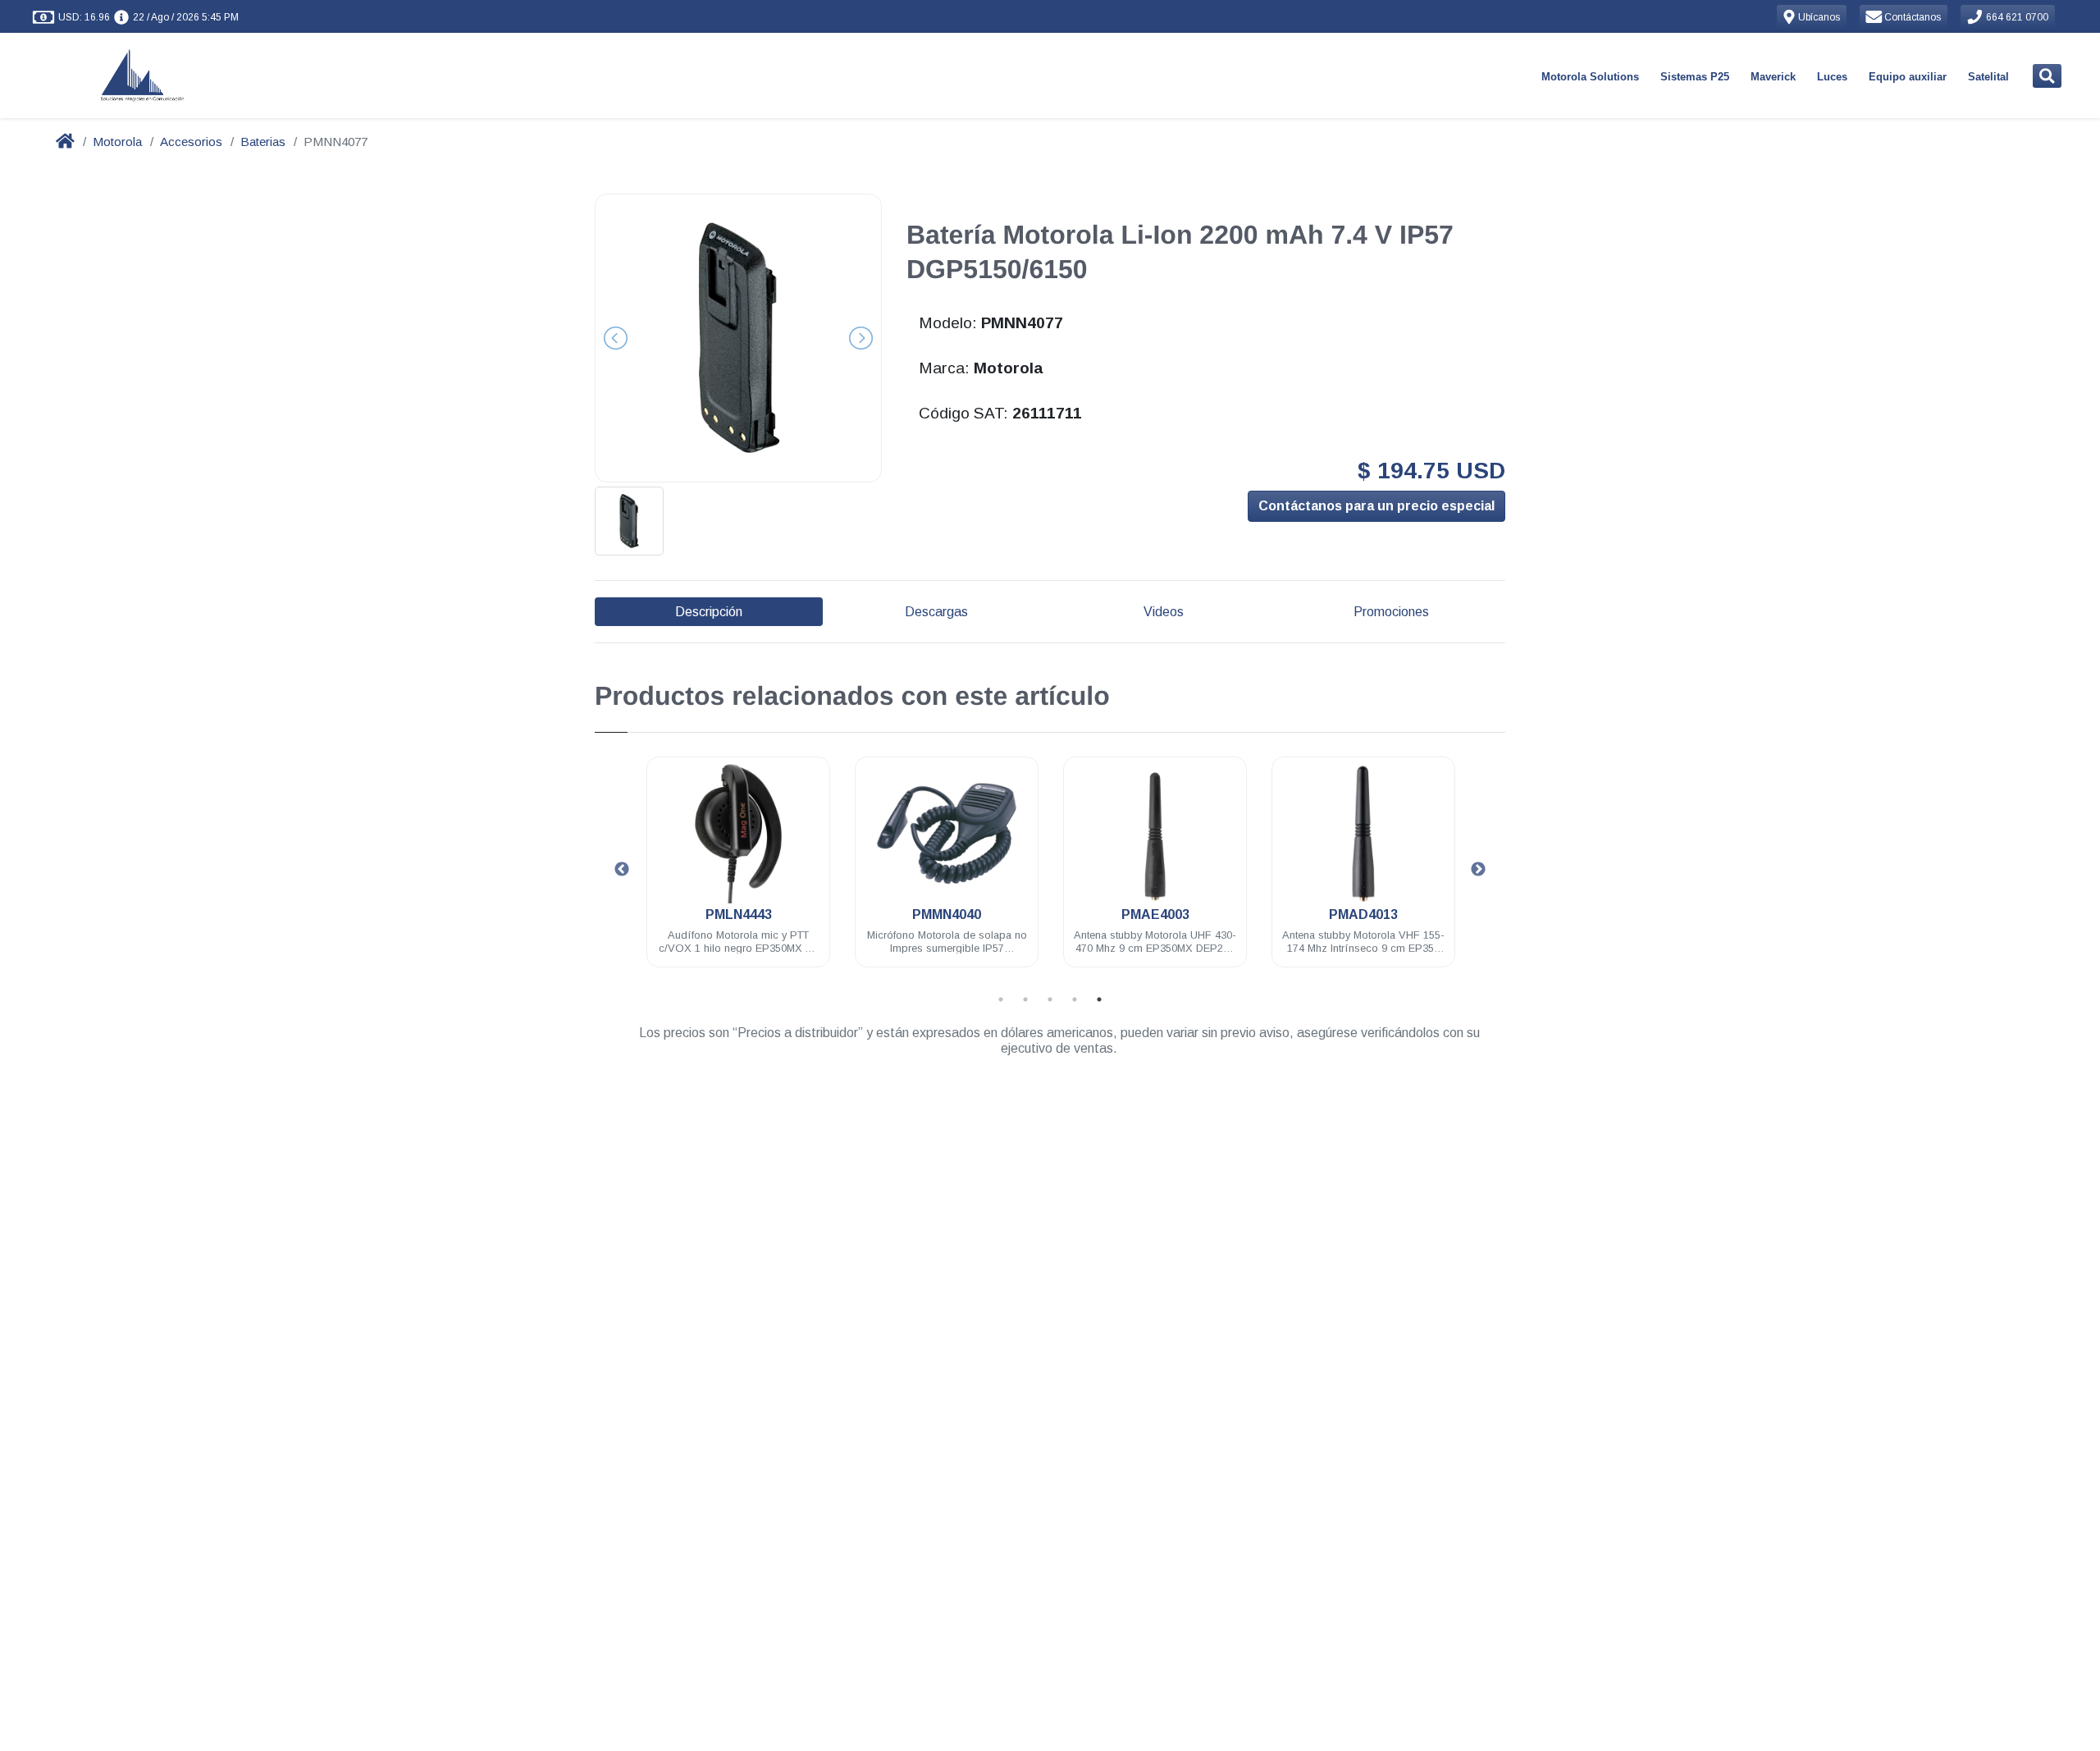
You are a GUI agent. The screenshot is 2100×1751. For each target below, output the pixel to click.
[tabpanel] (738, 872)
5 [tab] (1099, 999)
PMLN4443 (739, 914)
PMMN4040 (947, 914)
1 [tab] (1001, 999)
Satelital (1988, 77)
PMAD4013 (1363, 914)
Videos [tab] (1164, 612)
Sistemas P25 (1695, 77)
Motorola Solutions (1590, 77)
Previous (622, 870)
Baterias (263, 142)
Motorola (117, 142)
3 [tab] (1050, 999)
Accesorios (191, 142)
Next (1478, 870)
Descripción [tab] (709, 612)
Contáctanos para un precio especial (1376, 506)
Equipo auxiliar (1908, 77)
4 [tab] (1075, 999)
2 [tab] (1025, 999)
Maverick (1773, 77)
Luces (1832, 77)
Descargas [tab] (936, 612)
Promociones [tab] (1391, 612)
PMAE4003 (1155, 914)
